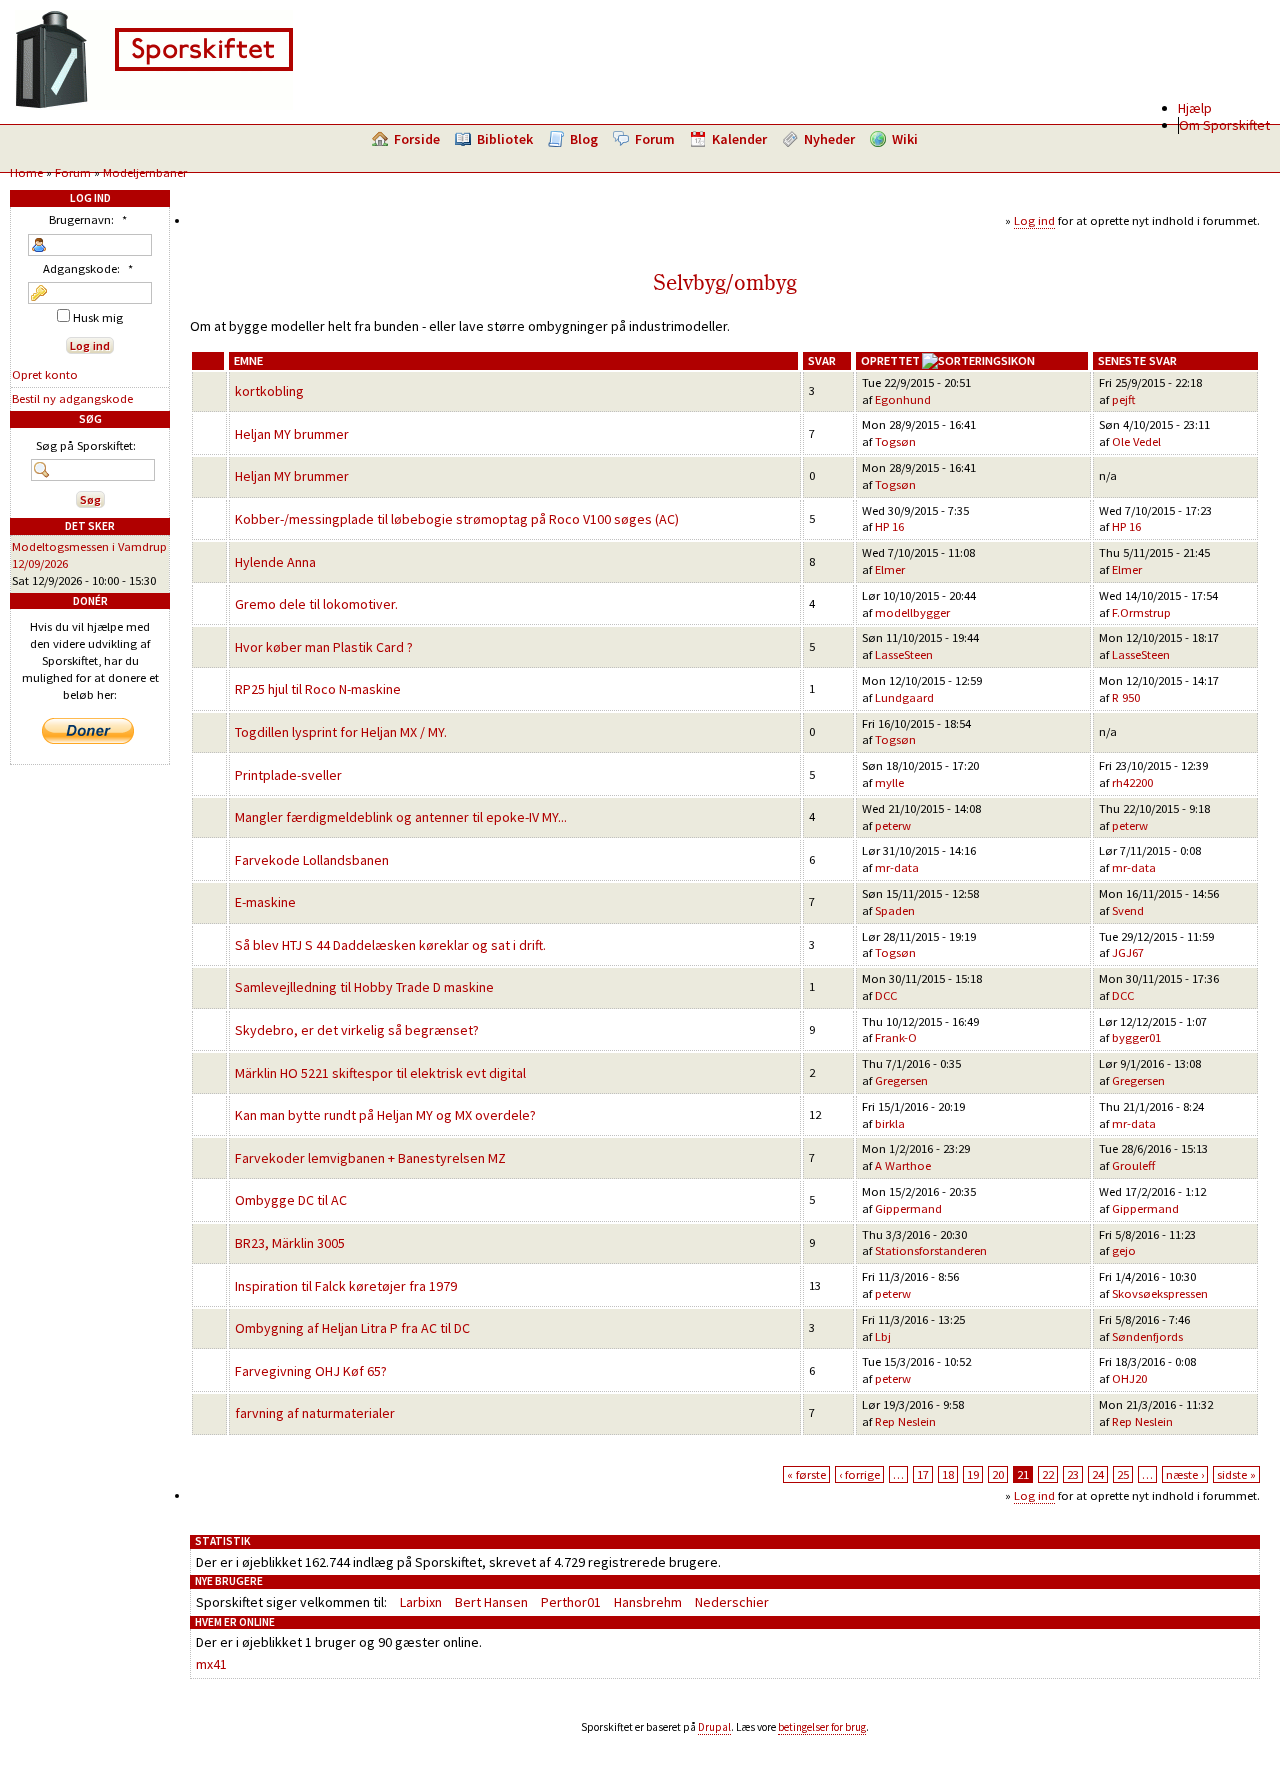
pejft (1123, 399)
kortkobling (269, 391)
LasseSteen (904, 654)
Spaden (895, 910)
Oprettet (890, 360)
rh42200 (1132, 782)
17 (923, 1474)
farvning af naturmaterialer (315, 1413)
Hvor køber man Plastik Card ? (324, 647)
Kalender (739, 139)
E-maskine (265, 902)
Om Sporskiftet (1224, 125)
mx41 (211, 1664)
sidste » (1236, 1474)
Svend (1128, 910)
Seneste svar (1137, 360)
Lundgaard (904, 697)
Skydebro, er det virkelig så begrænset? (357, 1030)
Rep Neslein (905, 1421)
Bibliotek (505, 139)
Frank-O (896, 1037)
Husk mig (96, 317)
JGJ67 (1128, 952)
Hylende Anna (275, 562)
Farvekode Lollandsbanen (312, 860)
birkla (890, 1123)
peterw (893, 825)
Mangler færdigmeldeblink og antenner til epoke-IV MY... (401, 817)
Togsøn (895, 441)
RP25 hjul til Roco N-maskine (318, 689)
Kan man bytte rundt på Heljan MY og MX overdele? (385, 1115)
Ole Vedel (1136, 441)
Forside (417, 139)
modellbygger (912, 612)
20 (998, 1474)
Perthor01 (571, 1602)
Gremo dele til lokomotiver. (316, 604)
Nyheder (829, 139)
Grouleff (1133, 1165)
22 (1048, 1474)
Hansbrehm (648, 1602)
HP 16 (889, 526)
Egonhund (903, 399)
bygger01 (1136, 1037)
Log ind (1034, 220)
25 (1123, 1474)
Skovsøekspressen (1160, 1293)
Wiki (905, 139)
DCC (886, 995)
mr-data (897, 867)
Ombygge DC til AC (291, 1200)
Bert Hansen (491, 1602)
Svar (822, 360)
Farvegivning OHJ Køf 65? (311, 1371)
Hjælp (1195, 108)
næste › (1185, 1474)
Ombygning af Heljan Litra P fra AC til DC (352, 1328)
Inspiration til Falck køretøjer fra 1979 (346, 1286)
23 (1073, 1474)
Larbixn (421, 1602)
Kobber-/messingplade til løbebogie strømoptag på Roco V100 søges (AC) (457, 519)
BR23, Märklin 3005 (290, 1243)
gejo (1124, 1250)
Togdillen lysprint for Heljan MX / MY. (341, 732)
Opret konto (45, 374)
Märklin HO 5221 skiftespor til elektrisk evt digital (380, 1073)
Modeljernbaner (145, 172)
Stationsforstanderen (931, 1250)
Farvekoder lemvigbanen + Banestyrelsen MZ (370, 1158)
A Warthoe (903, 1165)
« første (806, 1474)
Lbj (883, 1336)
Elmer (890, 569)
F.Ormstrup (1141, 612)
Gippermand (908, 1208)
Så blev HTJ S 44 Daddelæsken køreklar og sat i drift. (390, 945)
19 (973, 1474)
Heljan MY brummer (292, 434)
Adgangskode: (88, 268)
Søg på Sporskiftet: (86, 445)
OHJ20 (1129, 1378)
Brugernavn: (88, 219)
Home (26, 172)
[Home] (154, 105)
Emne (248, 360)
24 (1098, 1474)
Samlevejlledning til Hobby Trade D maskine (364, 987)
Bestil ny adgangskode (72, 398)
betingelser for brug (822, 1727)
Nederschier (732, 1602)
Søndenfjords (1147, 1336)
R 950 (1126, 697)
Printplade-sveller (288, 775)
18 (948, 1474)
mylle (889, 782)
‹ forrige (859, 1474)
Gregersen (901, 1080)
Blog (584, 139)
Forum (655, 139)
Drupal (714, 1727)
